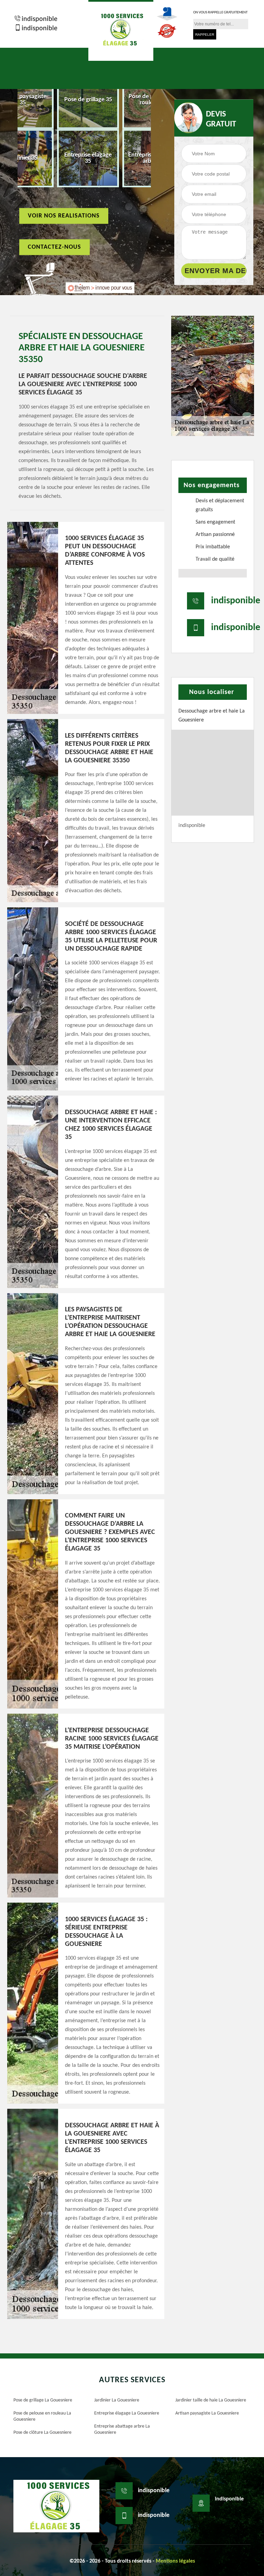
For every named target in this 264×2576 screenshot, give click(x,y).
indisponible (40, 19)
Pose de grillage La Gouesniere (43, 2400)
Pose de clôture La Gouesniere (42, 2433)
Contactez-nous (54, 247)
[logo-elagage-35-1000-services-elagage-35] (121, 30)
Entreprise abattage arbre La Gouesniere (122, 2429)
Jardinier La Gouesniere (117, 2400)
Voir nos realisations (64, 216)
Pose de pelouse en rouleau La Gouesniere (42, 2416)
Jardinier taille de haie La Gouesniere (211, 2400)
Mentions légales (175, 2561)
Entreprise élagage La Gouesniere (127, 2413)
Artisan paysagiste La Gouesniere (207, 2413)
